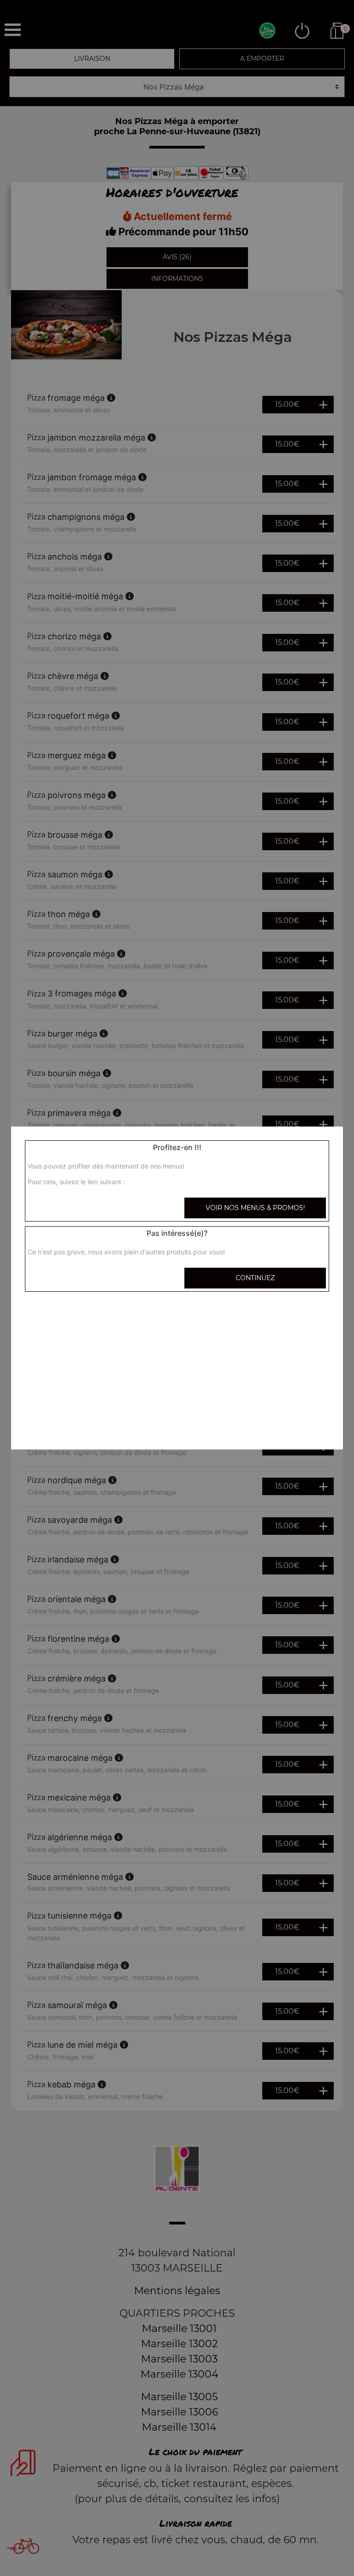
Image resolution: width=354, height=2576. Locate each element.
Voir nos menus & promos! (255, 1208)
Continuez (255, 1278)
